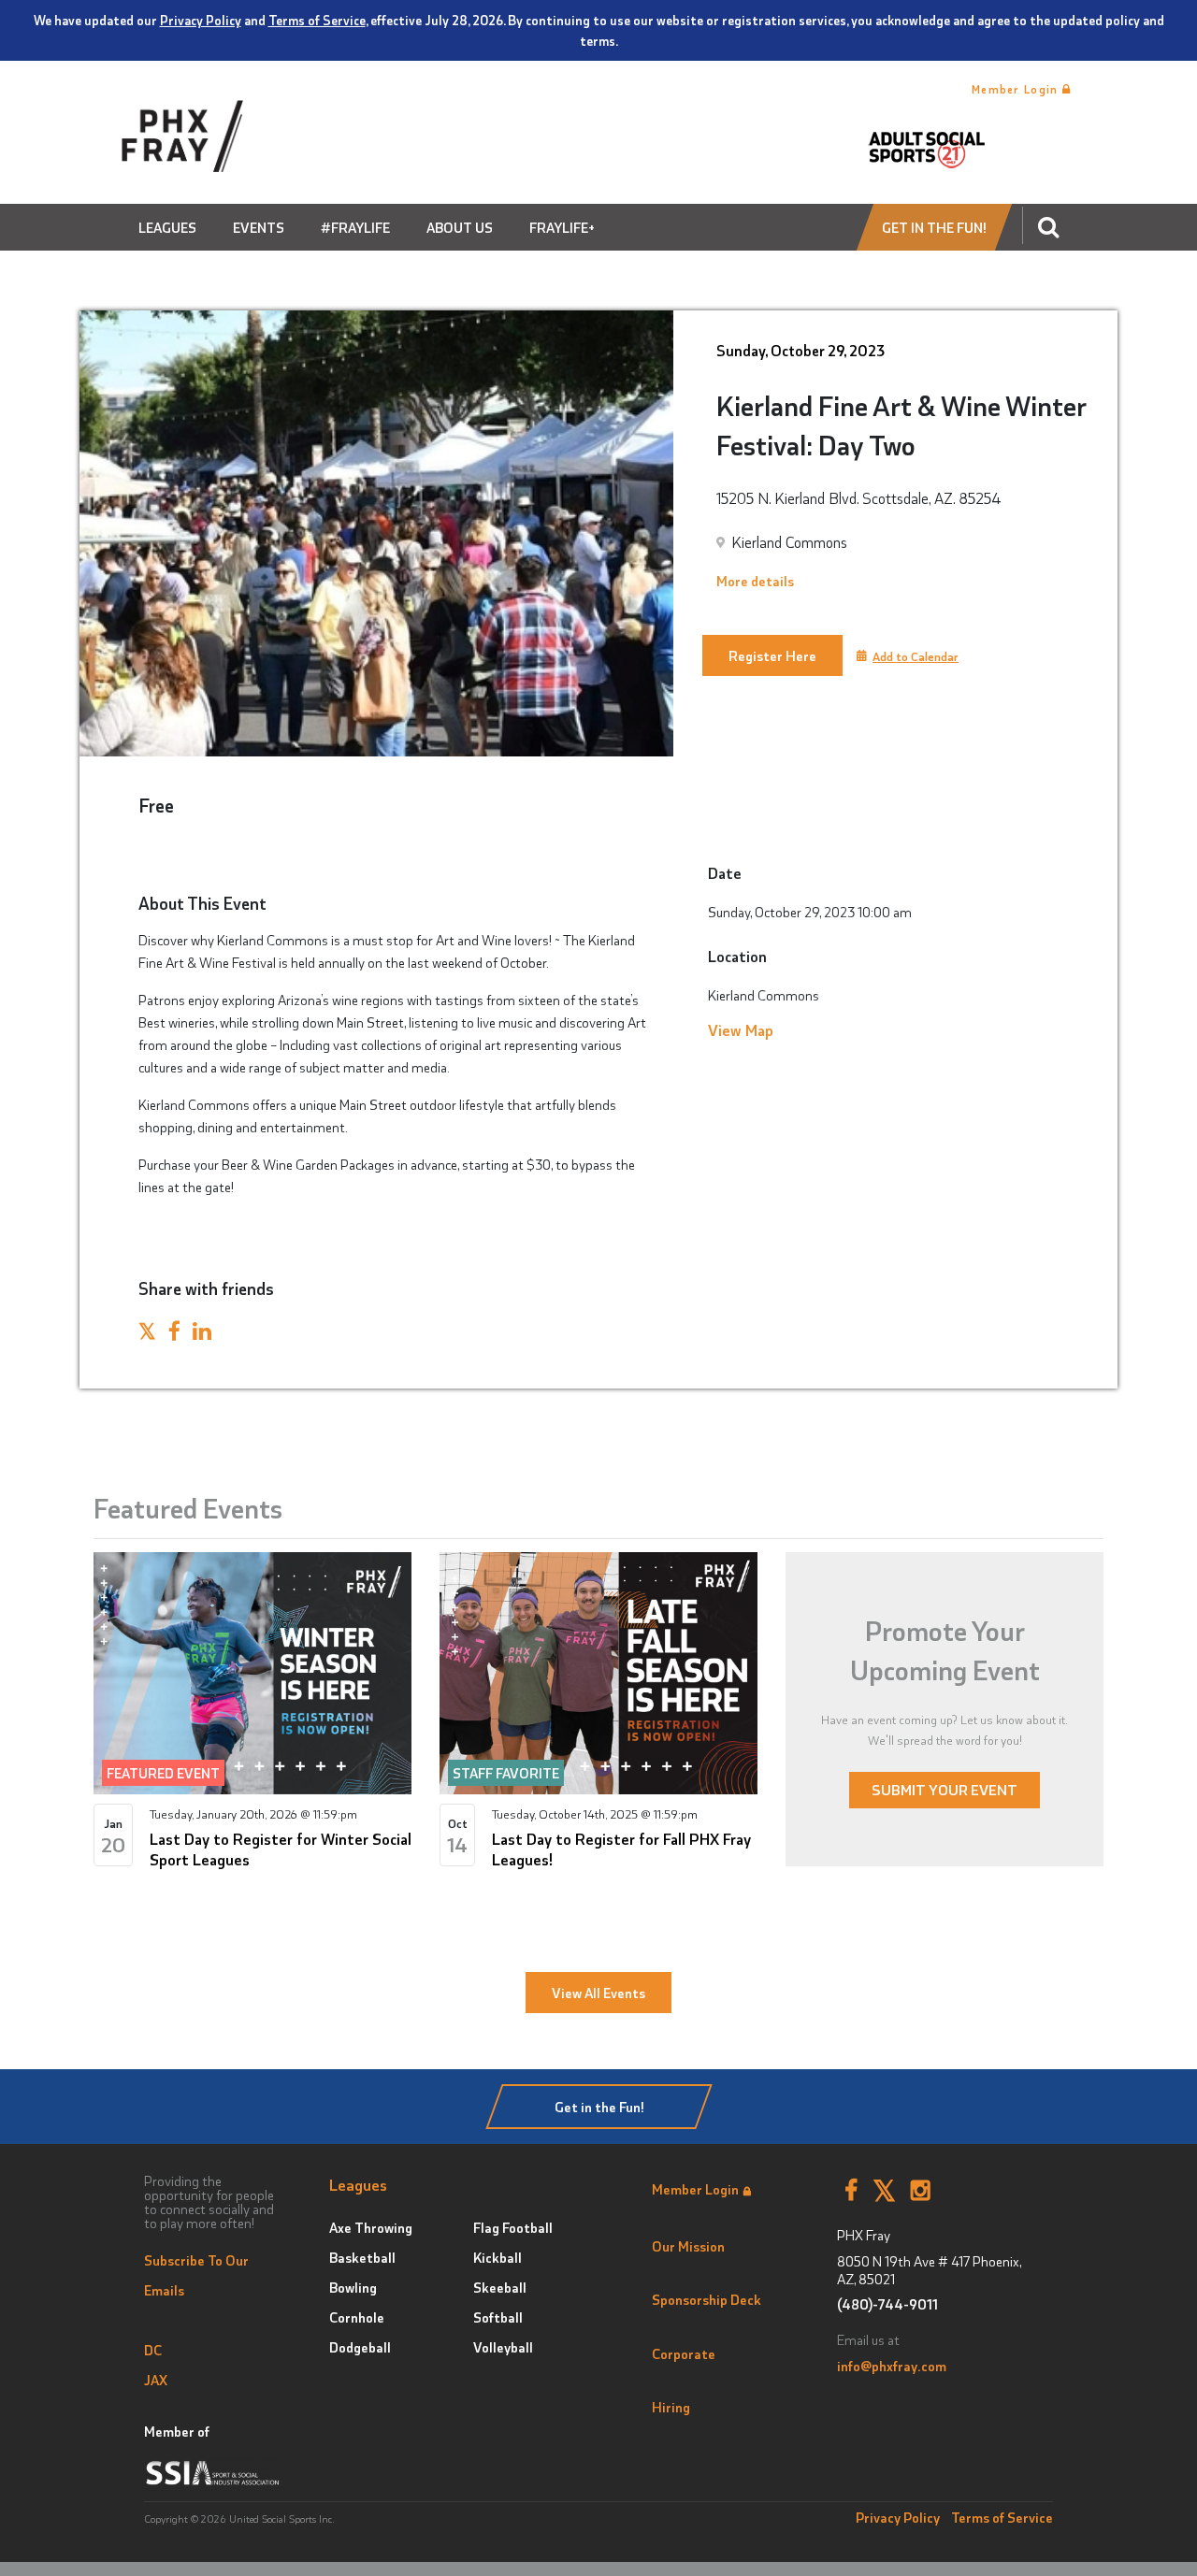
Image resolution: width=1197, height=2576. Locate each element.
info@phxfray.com (892, 2366)
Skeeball (500, 2287)
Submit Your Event (945, 1789)
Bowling (353, 2287)
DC (153, 2350)
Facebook (851, 2191)
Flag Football (513, 2227)
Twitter (884, 2191)
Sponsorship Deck (707, 2299)
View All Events (598, 1993)
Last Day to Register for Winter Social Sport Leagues (281, 1849)
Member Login (1017, 89)
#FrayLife (355, 227)
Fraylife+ (562, 227)
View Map (741, 1029)
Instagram (921, 2191)
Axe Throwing (371, 2227)
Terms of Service (317, 20)
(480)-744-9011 (887, 2304)
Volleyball (503, 2347)
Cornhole (357, 2317)
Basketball (362, 2257)
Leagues (167, 227)
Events (259, 227)
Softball (498, 2317)
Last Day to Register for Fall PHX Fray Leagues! (621, 1849)
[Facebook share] (174, 1333)
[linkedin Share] (202, 1333)
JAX (156, 2380)
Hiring (671, 2407)
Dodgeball (360, 2347)
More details (755, 581)
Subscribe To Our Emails (196, 2275)
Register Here (772, 655)
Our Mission (688, 2246)
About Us (460, 227)
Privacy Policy (201, 20)
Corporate (684, 2353)
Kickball (498, 2257)
